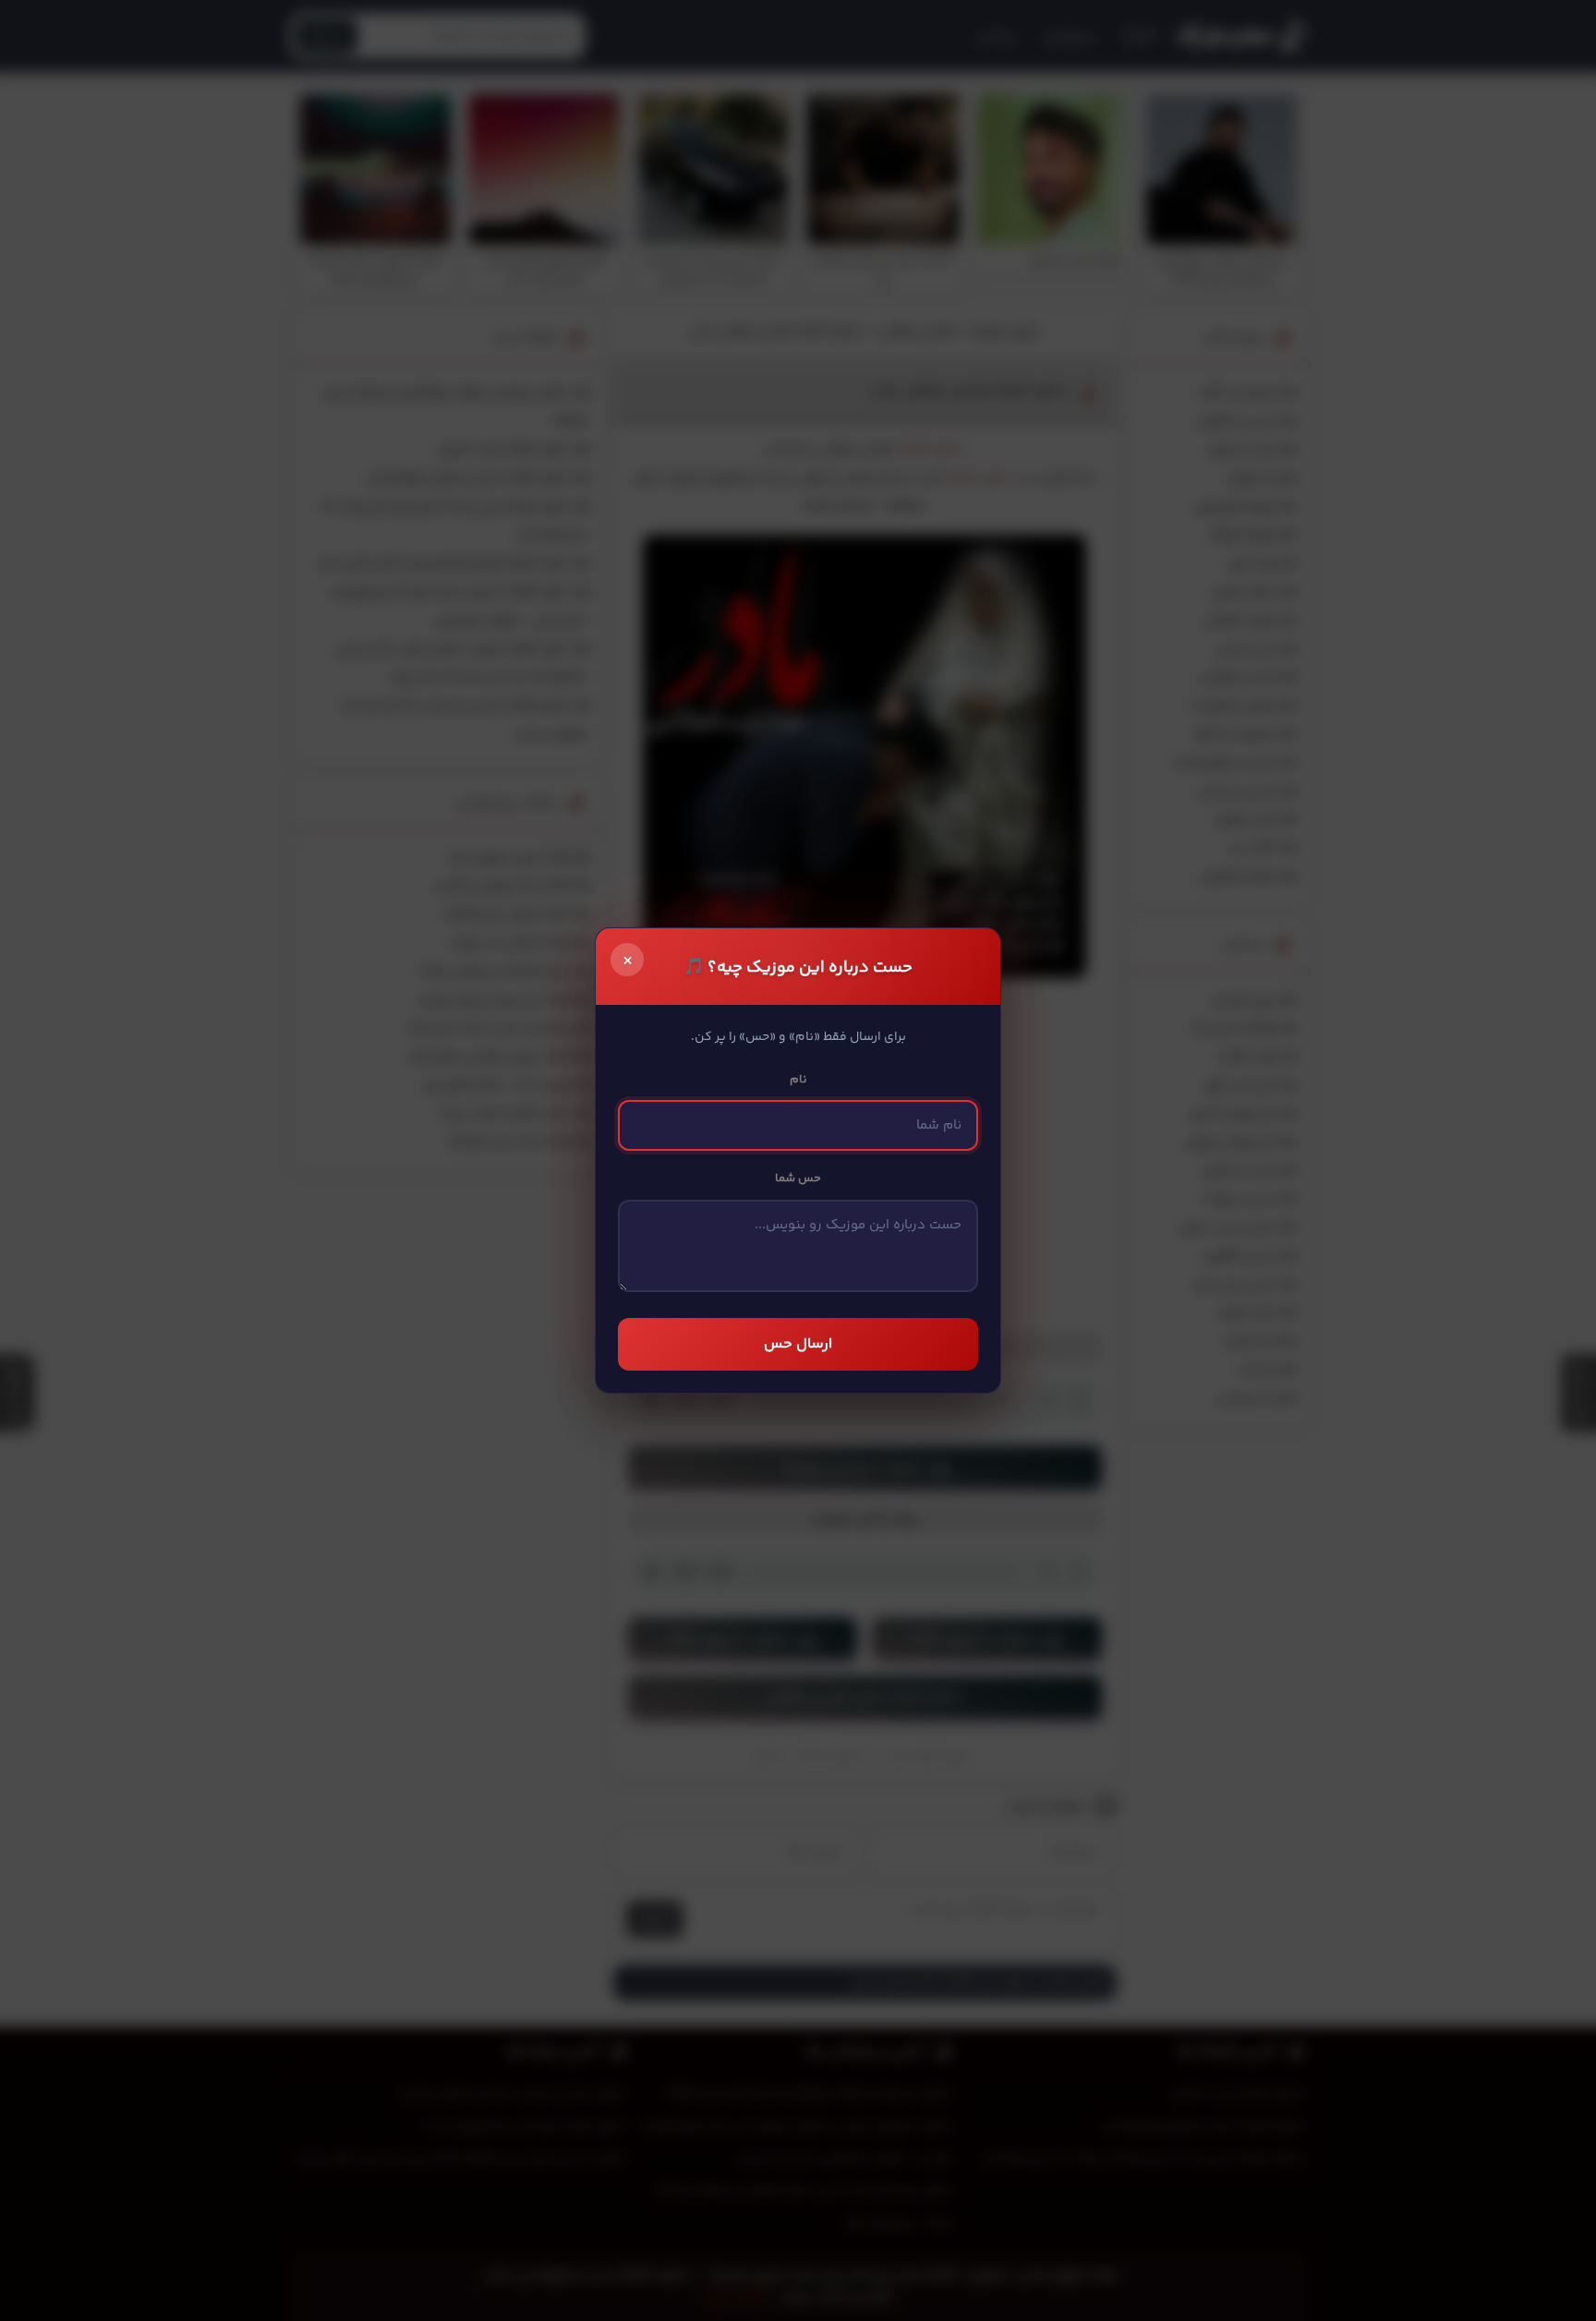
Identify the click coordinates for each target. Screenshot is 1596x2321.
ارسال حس (798, 1344)
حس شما (798, 1179)
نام (798, 1080)
